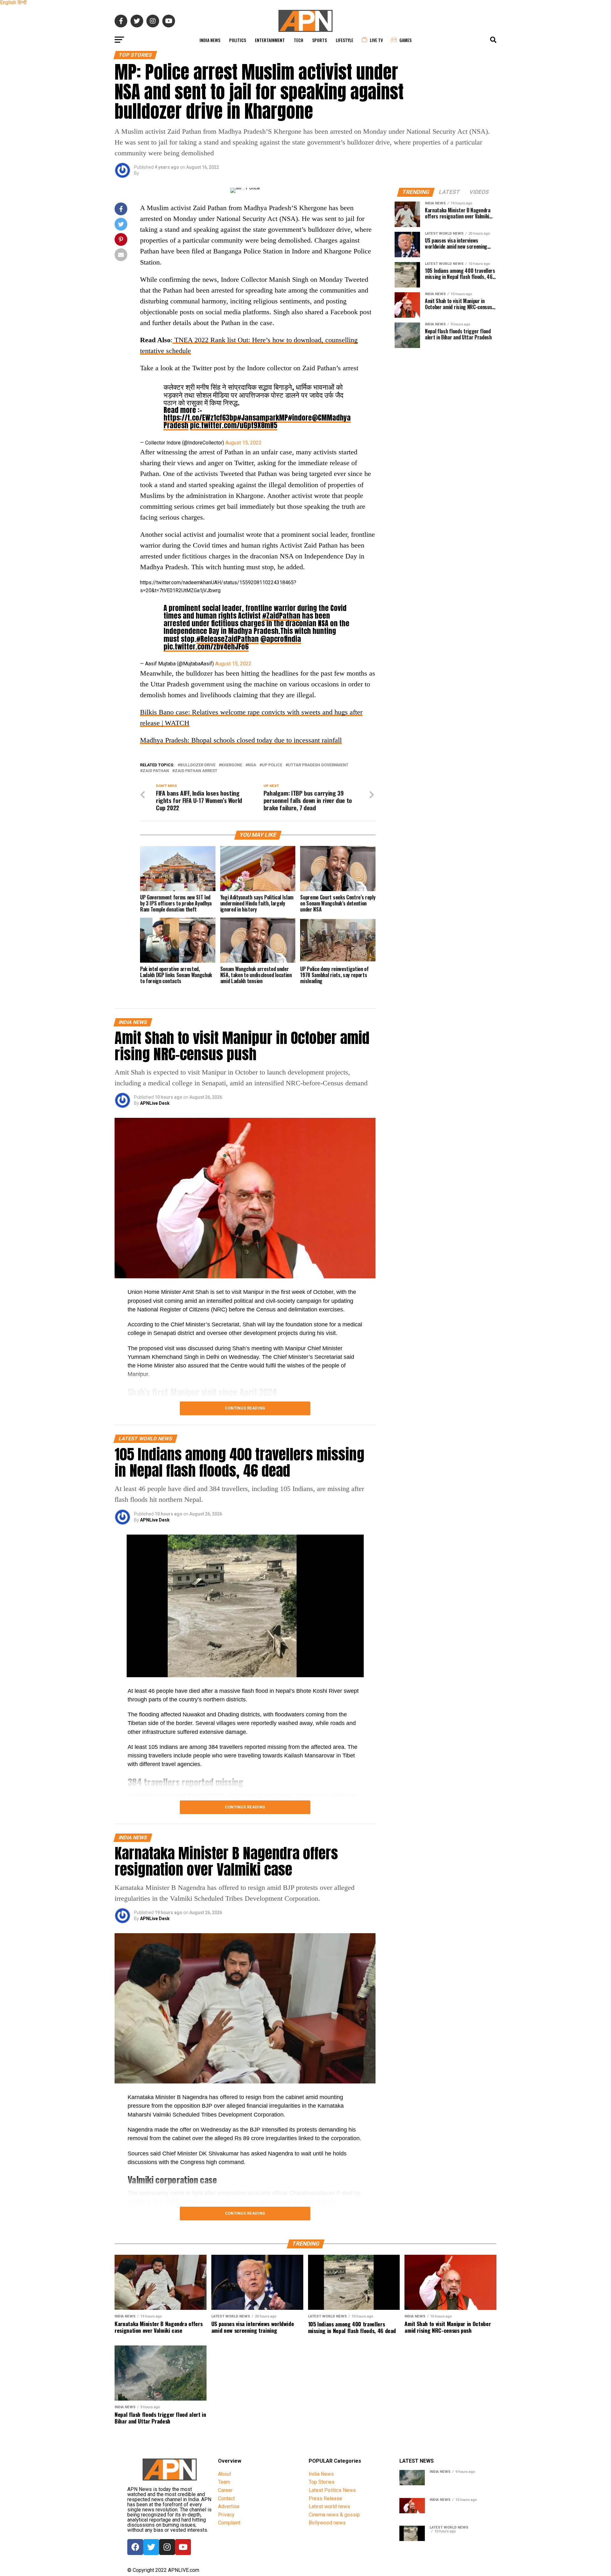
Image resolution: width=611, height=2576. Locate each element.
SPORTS (320, 40)
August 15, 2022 (243, 443)
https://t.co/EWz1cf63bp (200, 418)
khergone (232, 765)
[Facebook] (135, 2547)
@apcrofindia (281, 639)
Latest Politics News (332, 2490)
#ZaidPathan (281, 616)
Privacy (226, 2515)
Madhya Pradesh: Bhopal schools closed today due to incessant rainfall (241, 740)
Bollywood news (327, 2523)
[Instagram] (167, 2547)
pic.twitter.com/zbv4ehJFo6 (206, 646)
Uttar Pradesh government (318, 765)
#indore (300, 418)
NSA (252, 765)
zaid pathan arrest (196, 771)
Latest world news (329, 2506)
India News (210, 40)
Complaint (229, 2523)
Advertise (229, 2506)
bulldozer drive (198, 765)
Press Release (325, 2498)
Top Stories (322, 2482)
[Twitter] (151, 2547)
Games (405, 40)
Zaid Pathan (156, 771)
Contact (226, 2498)
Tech (298, 40)
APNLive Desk (155, 1103)
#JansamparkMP (263, 418)
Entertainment (270, 40)
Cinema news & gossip (334, 2515)
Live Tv (376, 40)
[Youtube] (183, 2547)
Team (224, 2482)
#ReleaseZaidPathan (228, 639)
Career (225, 2490)
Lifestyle (344, 40)
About (225, 2474)
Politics (238, 40)
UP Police (272, 765)
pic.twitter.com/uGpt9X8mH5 (234, 425)
